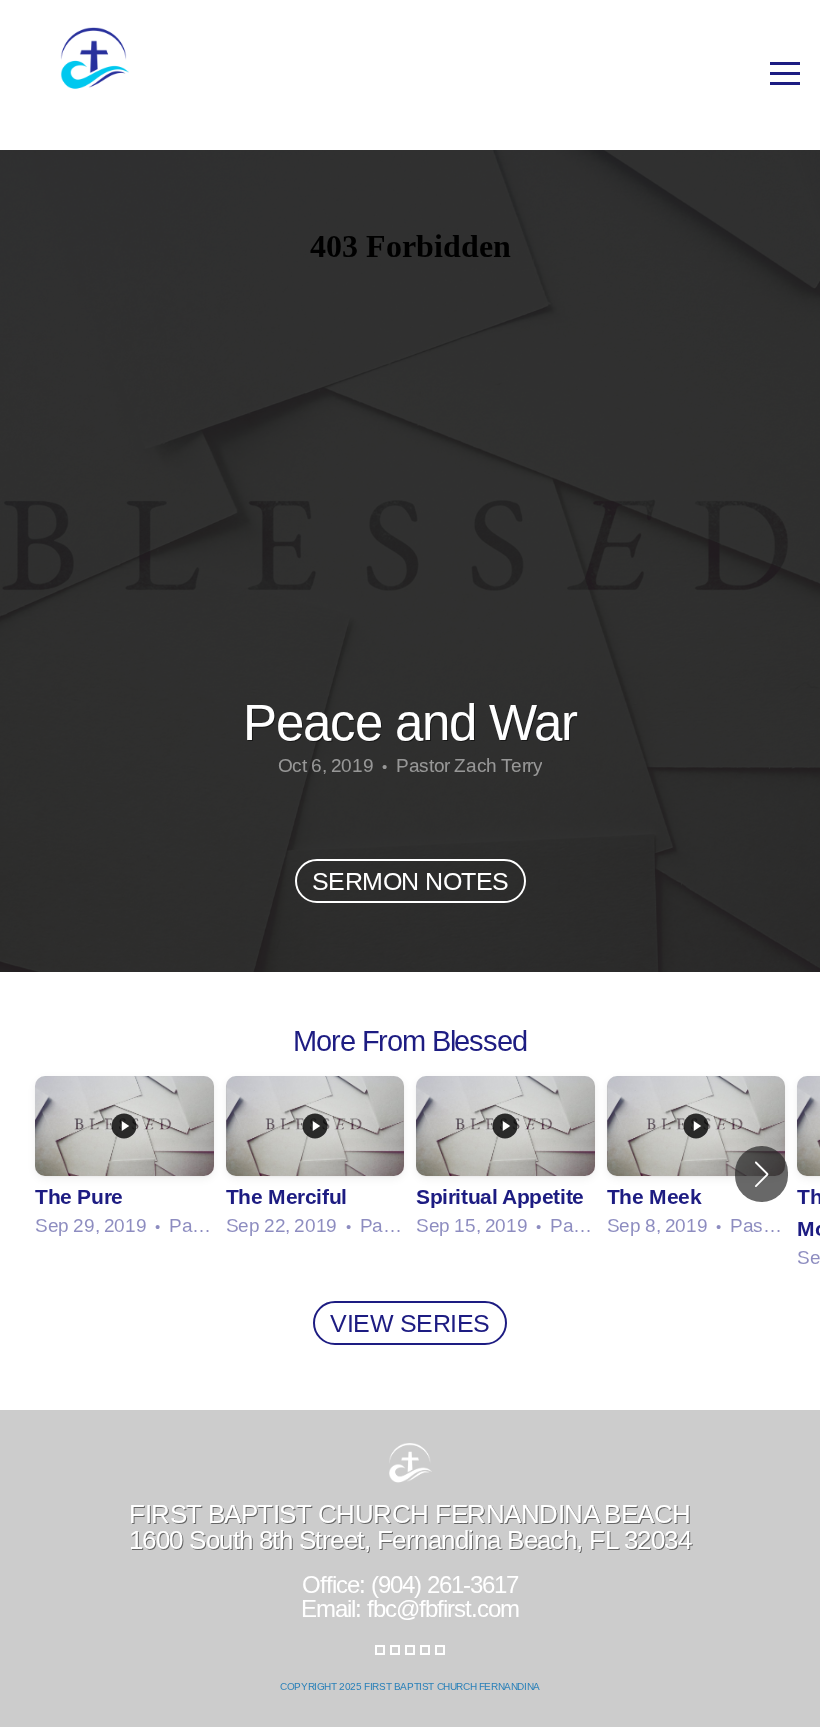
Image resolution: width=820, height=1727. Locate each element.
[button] (761, 1174)
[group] (124, 1158)
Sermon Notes (410, 881)
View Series (410, 1323)
